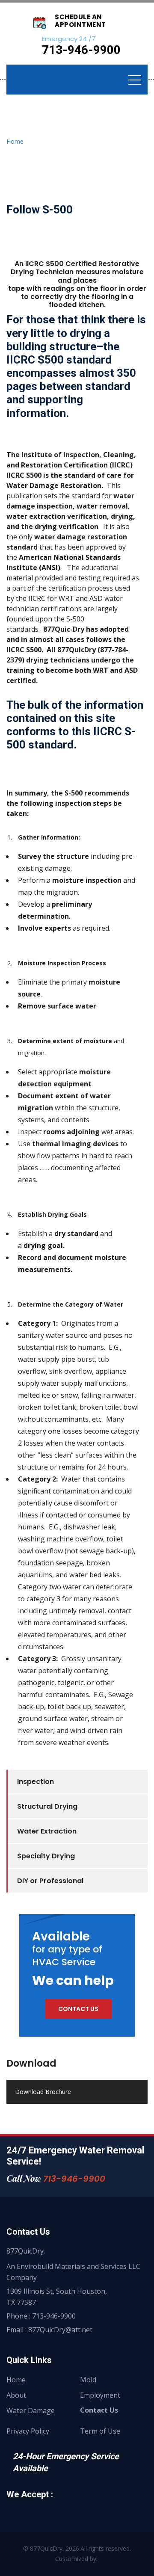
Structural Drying (47, 1806)
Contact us (78, 2009)
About (16, 2395)
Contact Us (99, 2410)
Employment (100, 2395)
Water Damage (31, 2410)
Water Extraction (47, 1831)
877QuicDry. (47, 2548)
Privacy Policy (28, 2431)
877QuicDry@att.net (60, 2330)
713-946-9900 (74, 2179)
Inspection (36, 1782)
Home (15, 141)
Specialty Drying (46, 1856)
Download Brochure (43, 2092)
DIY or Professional (50, 1881)
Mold (88, 2380)
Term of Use (100, 2431)
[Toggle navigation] (135, 80)
